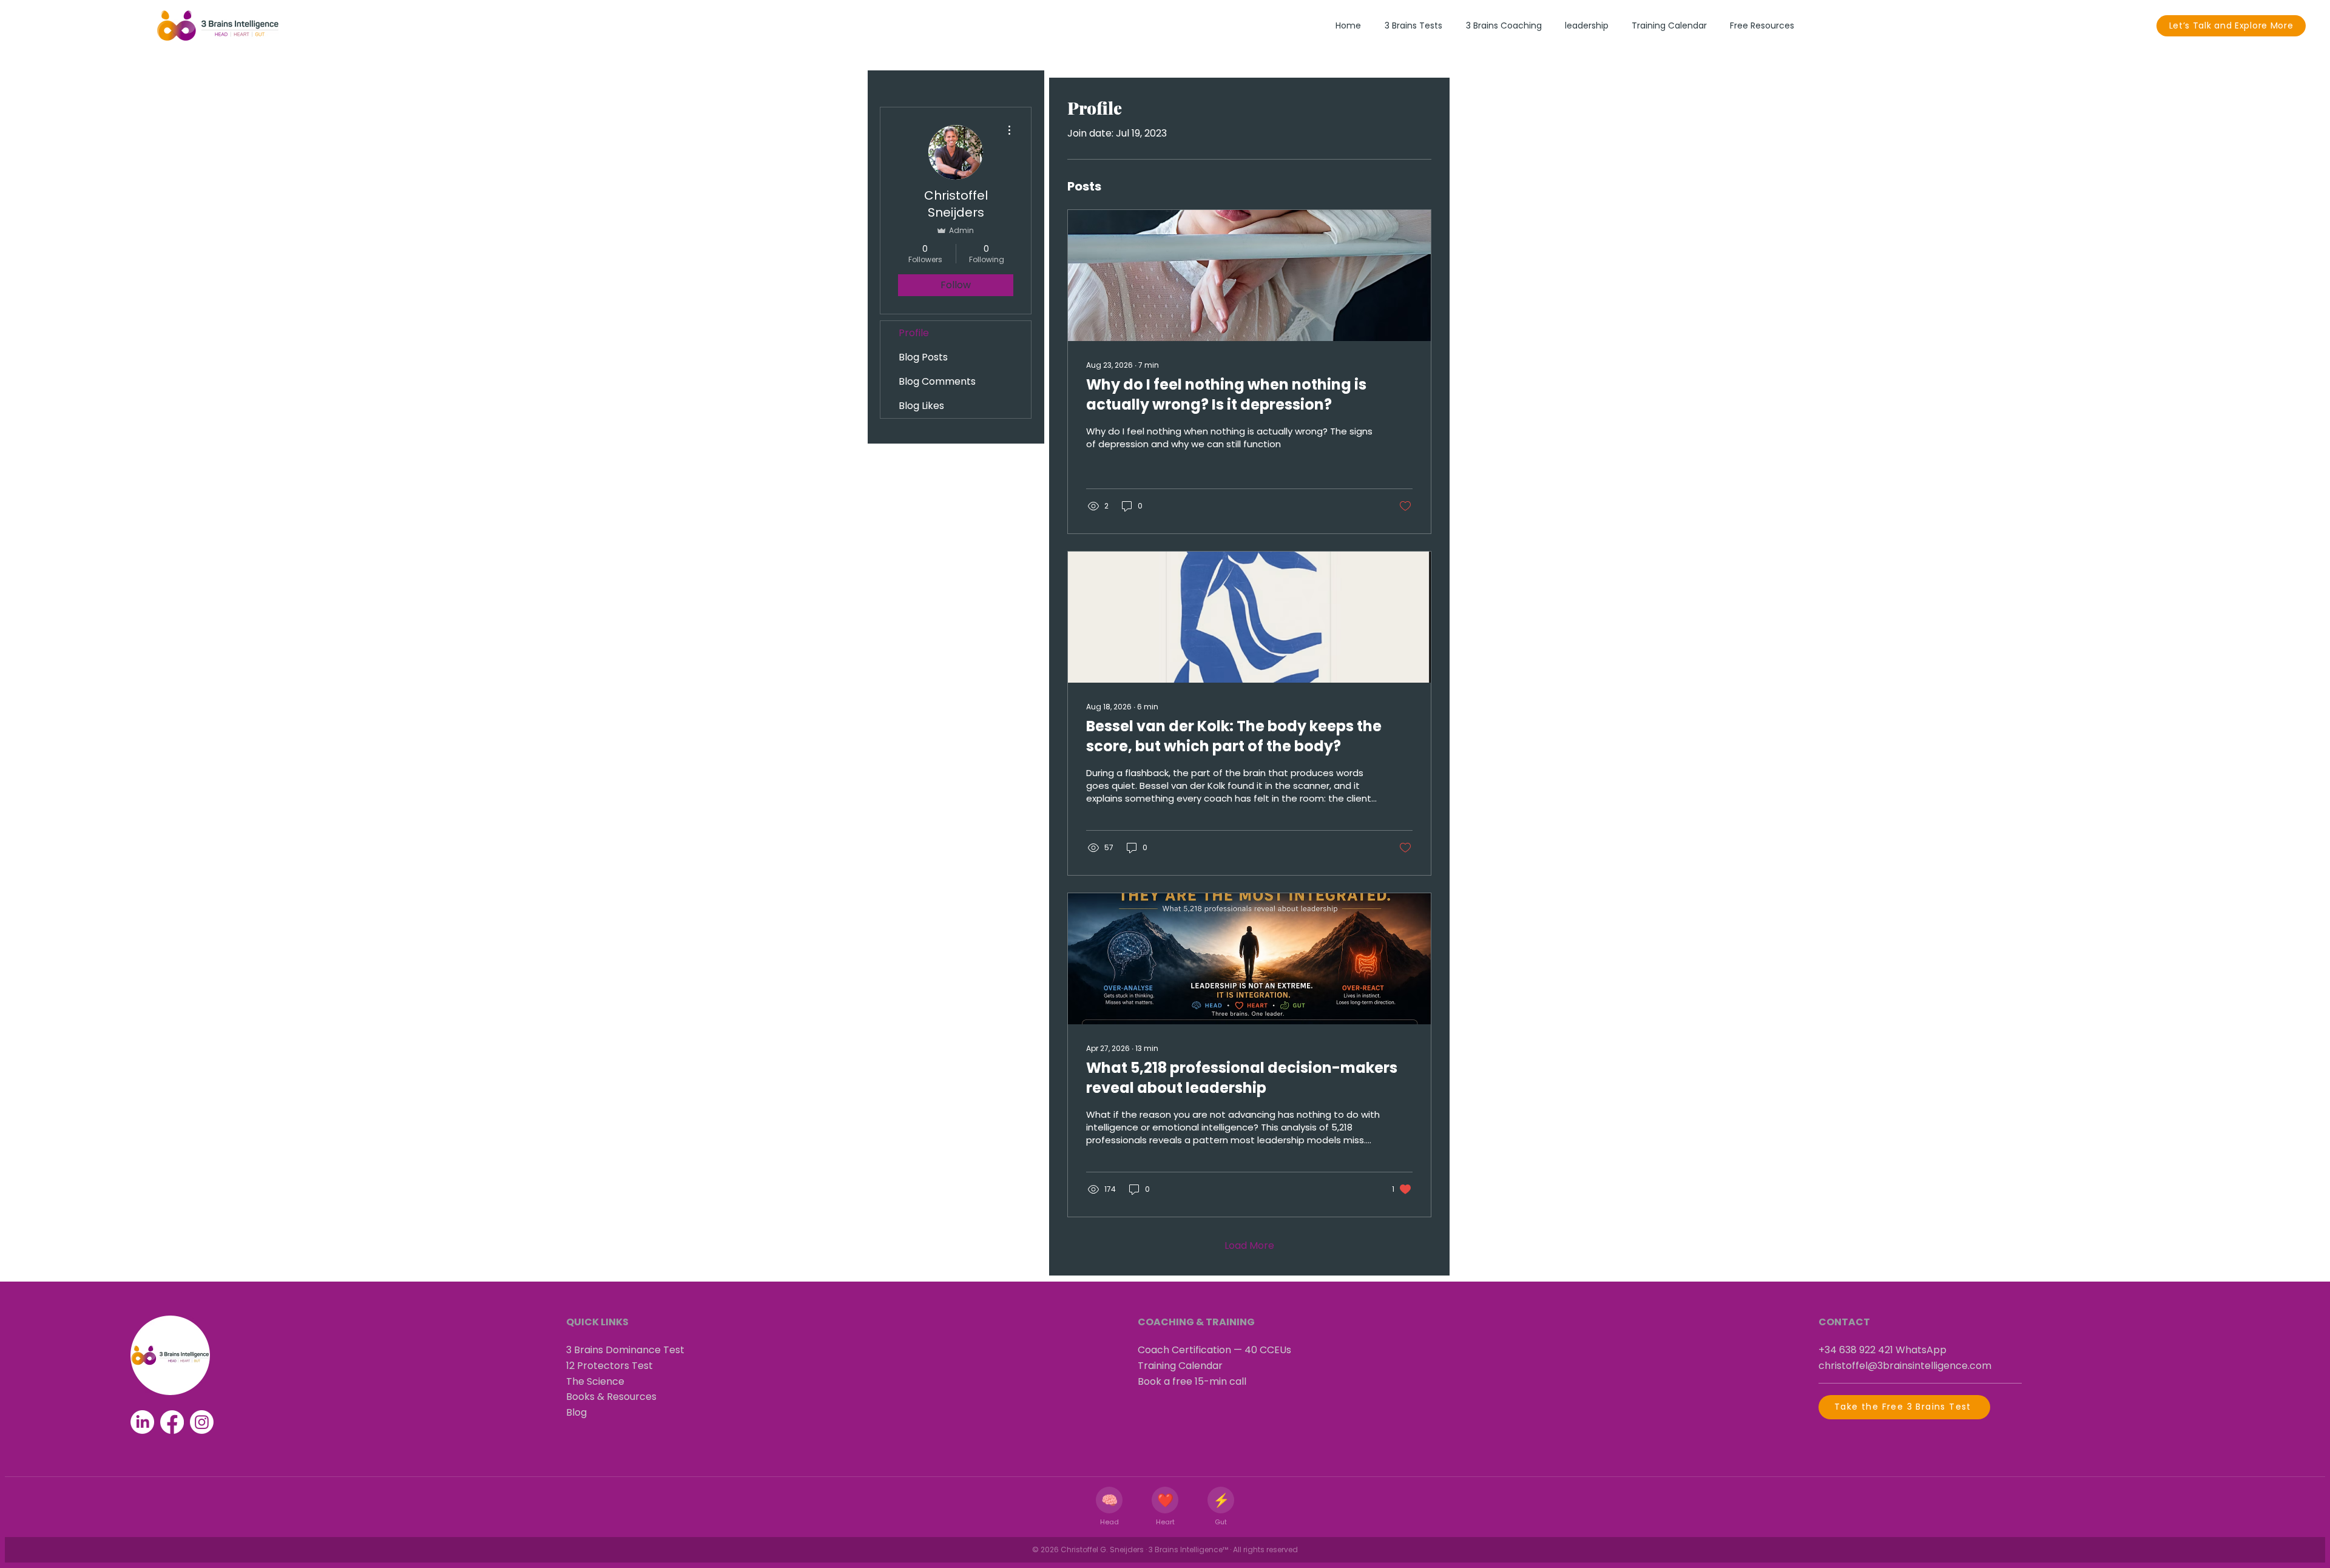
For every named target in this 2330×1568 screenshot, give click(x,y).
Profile (914, 333)
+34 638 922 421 (1856, 1350)
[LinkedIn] (142, 1422)
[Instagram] (202, 1422)
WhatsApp (1921, 1350)
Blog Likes (921, 406)
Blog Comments (937, 381)
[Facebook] (172, 1422)
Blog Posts (923, 357)
